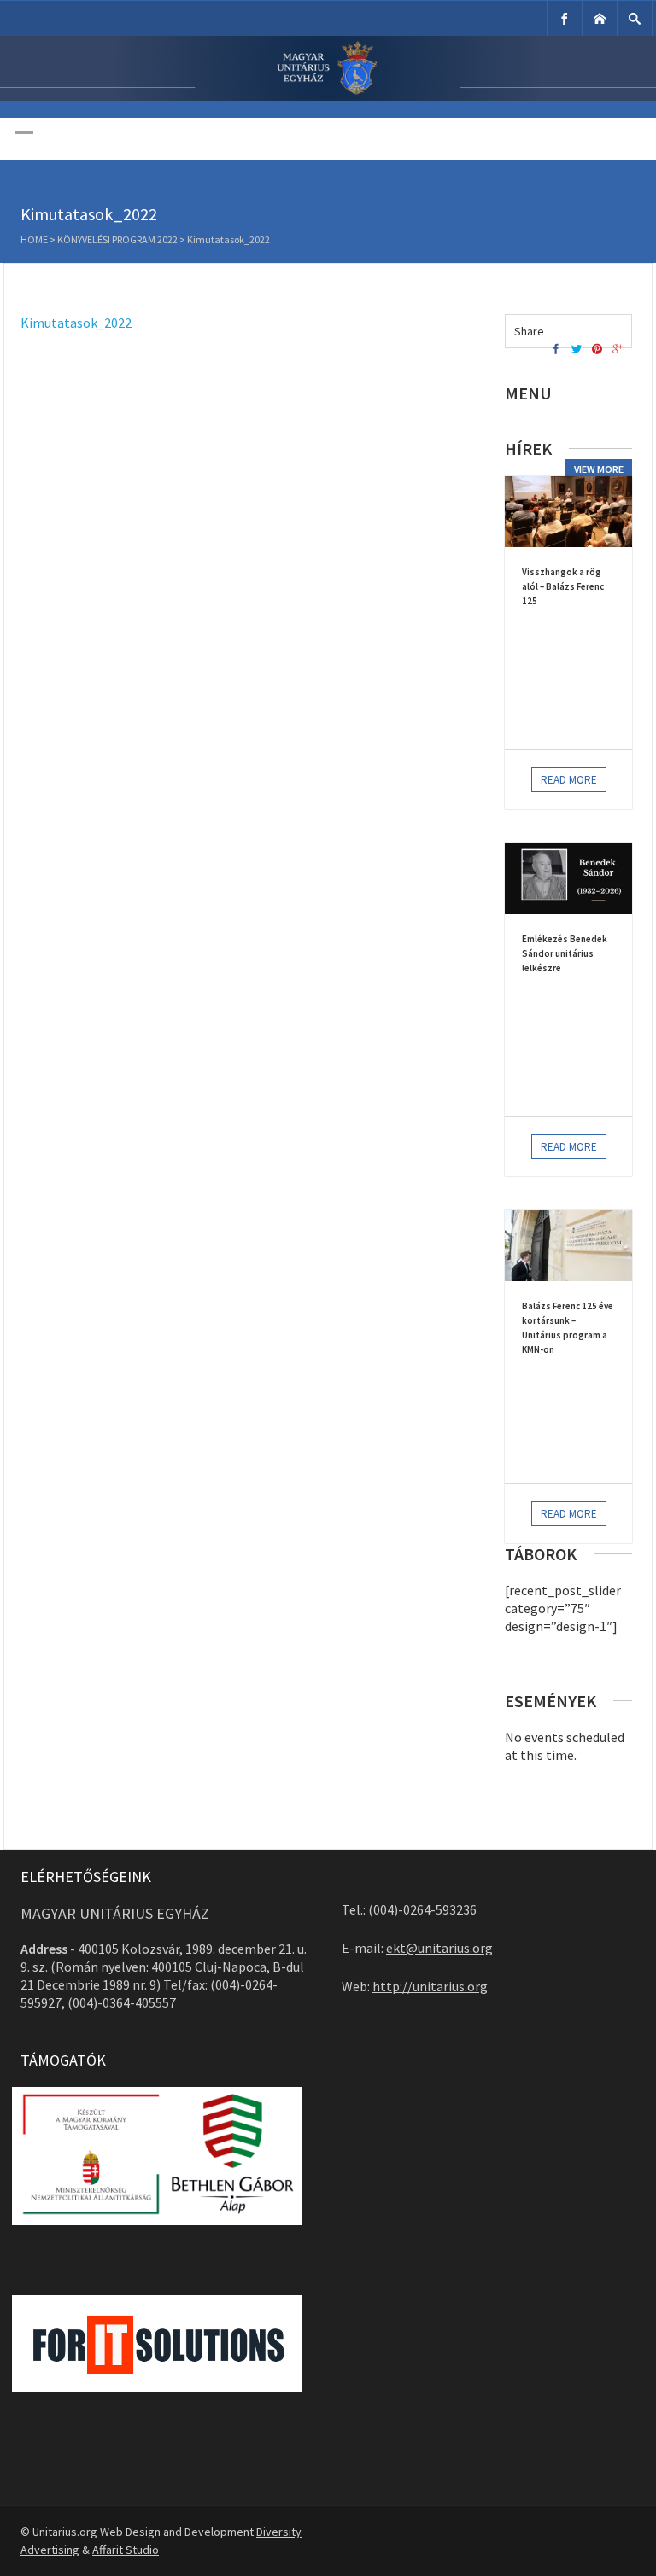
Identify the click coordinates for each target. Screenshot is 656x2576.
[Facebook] (565, 18)
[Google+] (618, 350)
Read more (569, 780)
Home (34, 239)
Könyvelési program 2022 (117, 239)
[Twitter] (577, 350)
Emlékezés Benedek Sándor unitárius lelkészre (565, 953)
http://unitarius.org (430, 1986)
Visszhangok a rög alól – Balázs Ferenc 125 (563, 586)
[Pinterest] (597, 350)
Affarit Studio (126, 2550)
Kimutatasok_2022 (76, 323)
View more (599, 469)
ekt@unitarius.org (439, 1948)
